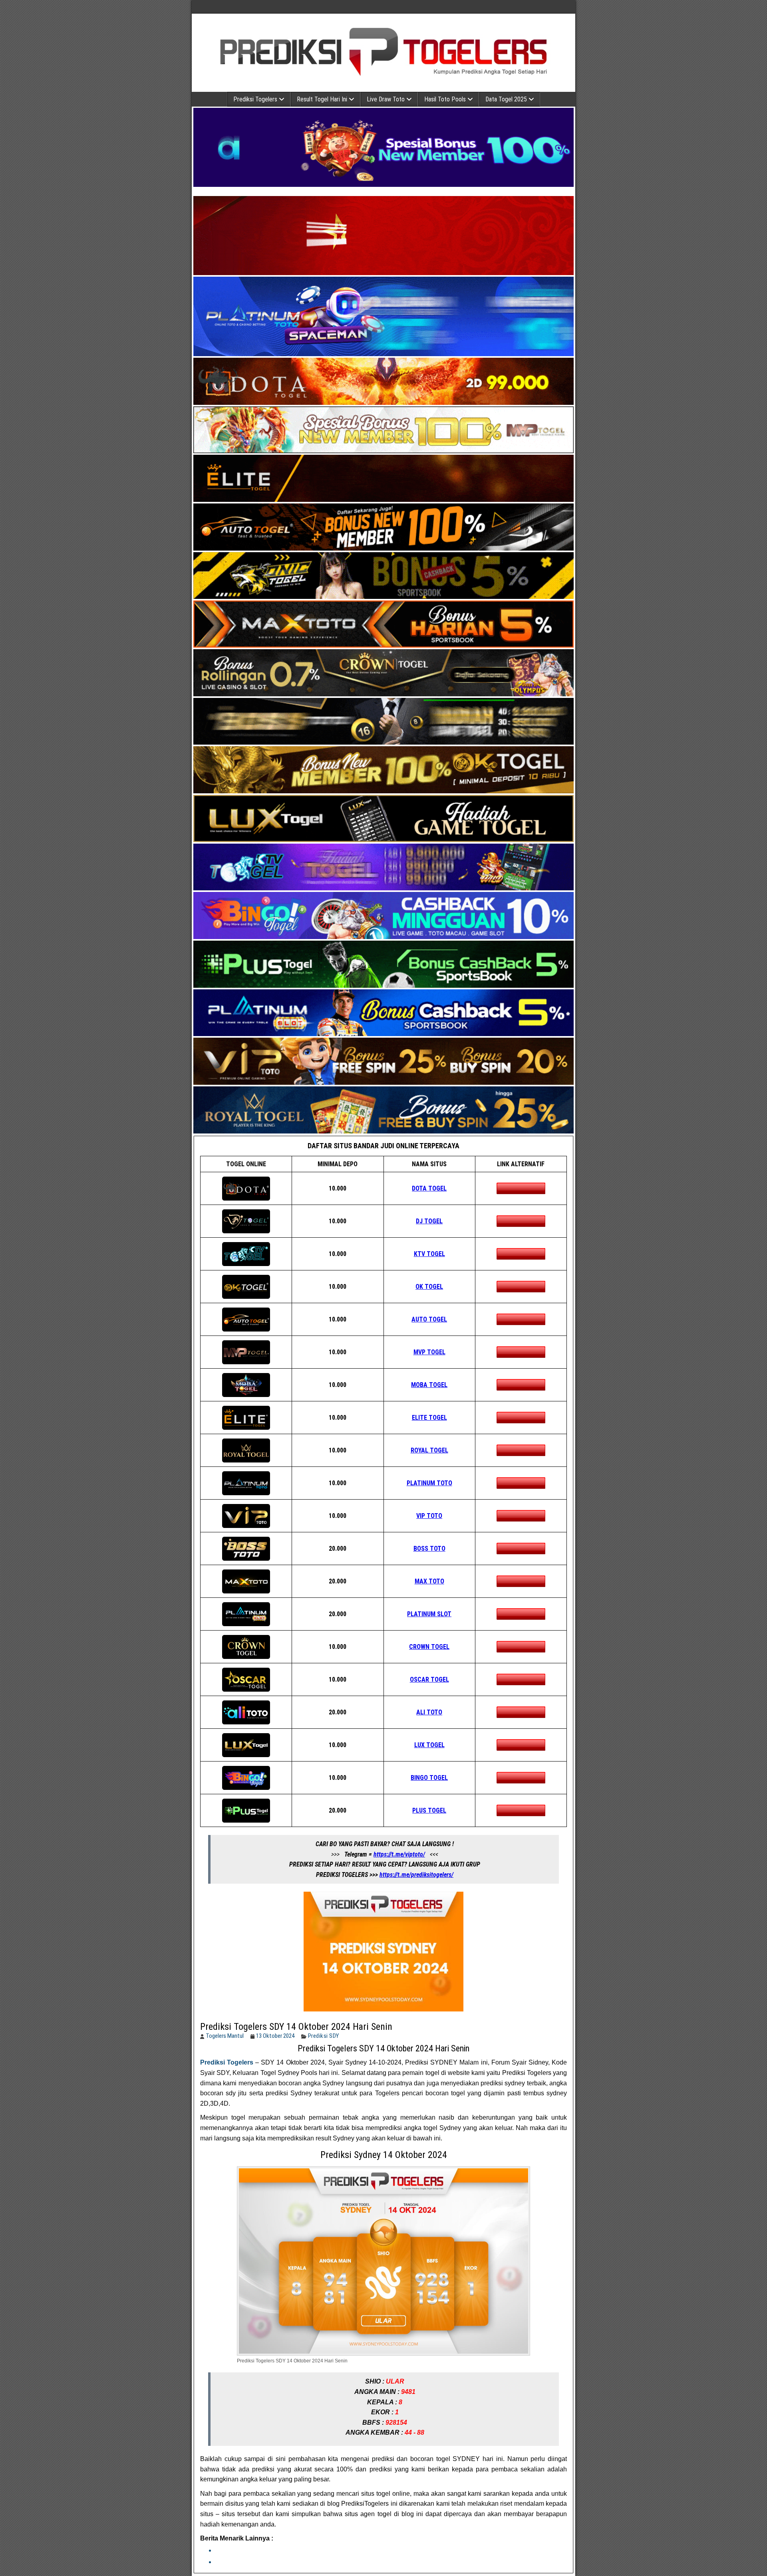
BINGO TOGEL (429, 1778)
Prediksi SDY (324, 2036)
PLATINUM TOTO (429, 1483)
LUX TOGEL (429, 1745)
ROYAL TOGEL (429, 1450)
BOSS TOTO (429, 1549)
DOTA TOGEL (429, 1188)
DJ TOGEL (429, 1221)
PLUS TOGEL (429, 1810)
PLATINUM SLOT (429, 1614)
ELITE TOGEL (429, 1418)
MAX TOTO (429, 1581)
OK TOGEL (429, 1287)
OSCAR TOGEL (429, 1679)
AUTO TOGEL (429, 1319)
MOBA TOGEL (429, 1385)
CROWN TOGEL (429, 1647)
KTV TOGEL (429, 1254)
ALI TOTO (429, 1712)
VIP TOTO (429, 1516)
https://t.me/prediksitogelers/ (416, 1875)
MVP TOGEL (429, 1352)
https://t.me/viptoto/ (399, 1854)
